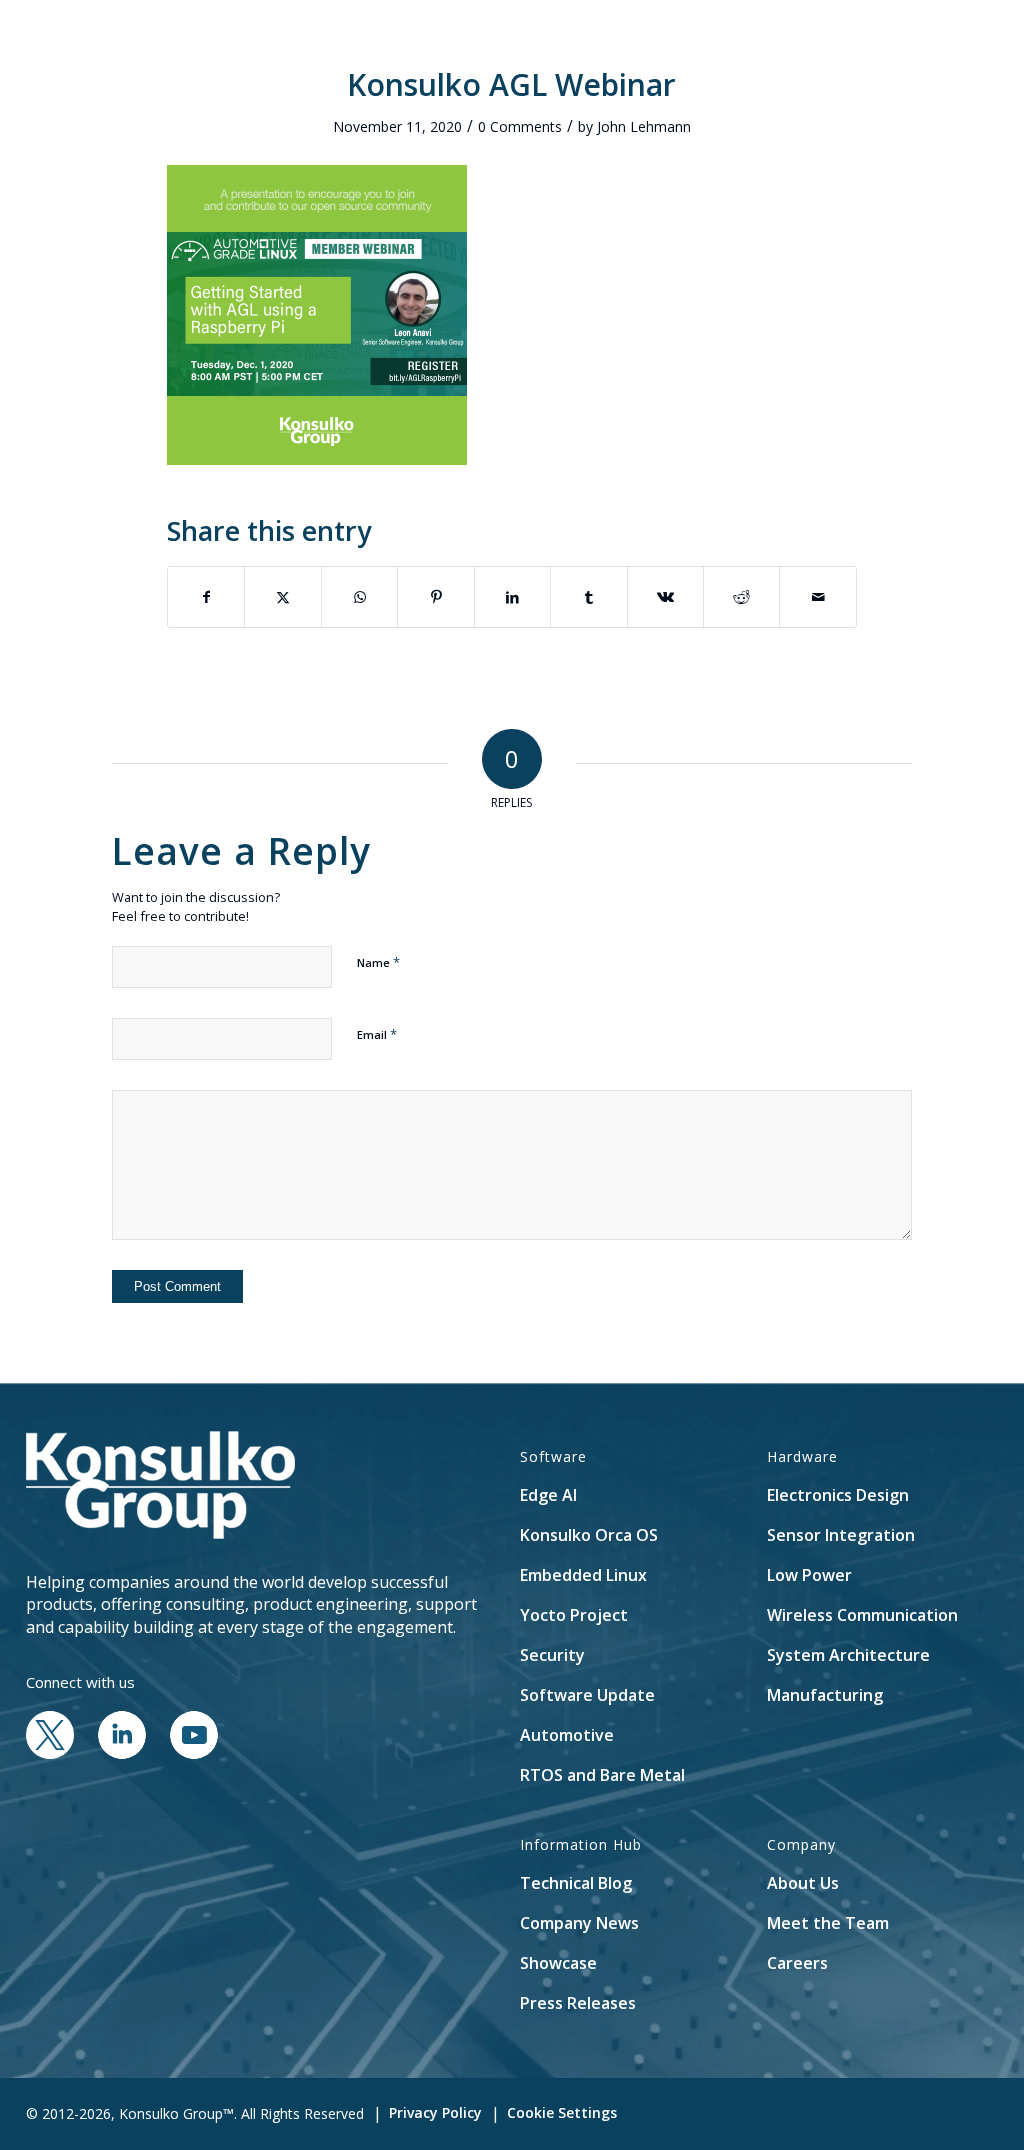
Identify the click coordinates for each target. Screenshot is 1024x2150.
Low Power (809, 1575)
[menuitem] (383, 44)
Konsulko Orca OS (589, 1535)
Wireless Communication (862, 1615)
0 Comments (520, 126)
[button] (920, 44)
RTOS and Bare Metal (602, 1775)
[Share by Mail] (818, 597)
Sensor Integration (841, 1535)
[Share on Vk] (665, 597)
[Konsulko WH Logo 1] (146, 44)
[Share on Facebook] (206, 597)
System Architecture (848, 1655)
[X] (50, 1753)
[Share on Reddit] (741, 597)
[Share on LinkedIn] (512, 597)
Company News (579, 1923)
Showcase (558, 1963)
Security (552, 1655)
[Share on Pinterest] (435, 597)
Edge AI (548, 1495)
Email (377, 1034)
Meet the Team (828, 1923)
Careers (797, 1963)
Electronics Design (838, 1495)
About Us (803, 1883)
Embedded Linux (583, 1575)
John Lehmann (644, 126)
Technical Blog (576, 1883)
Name (378, 962)
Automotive (567, 1735)
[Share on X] (282, 597)
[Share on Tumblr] (588, 597)
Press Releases (578, 2003)
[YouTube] (194, 1753)
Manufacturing (825, 1695)
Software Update (587, 1695)
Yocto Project (574, 1615)
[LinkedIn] (122, 1753)
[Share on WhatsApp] (359, 597)
